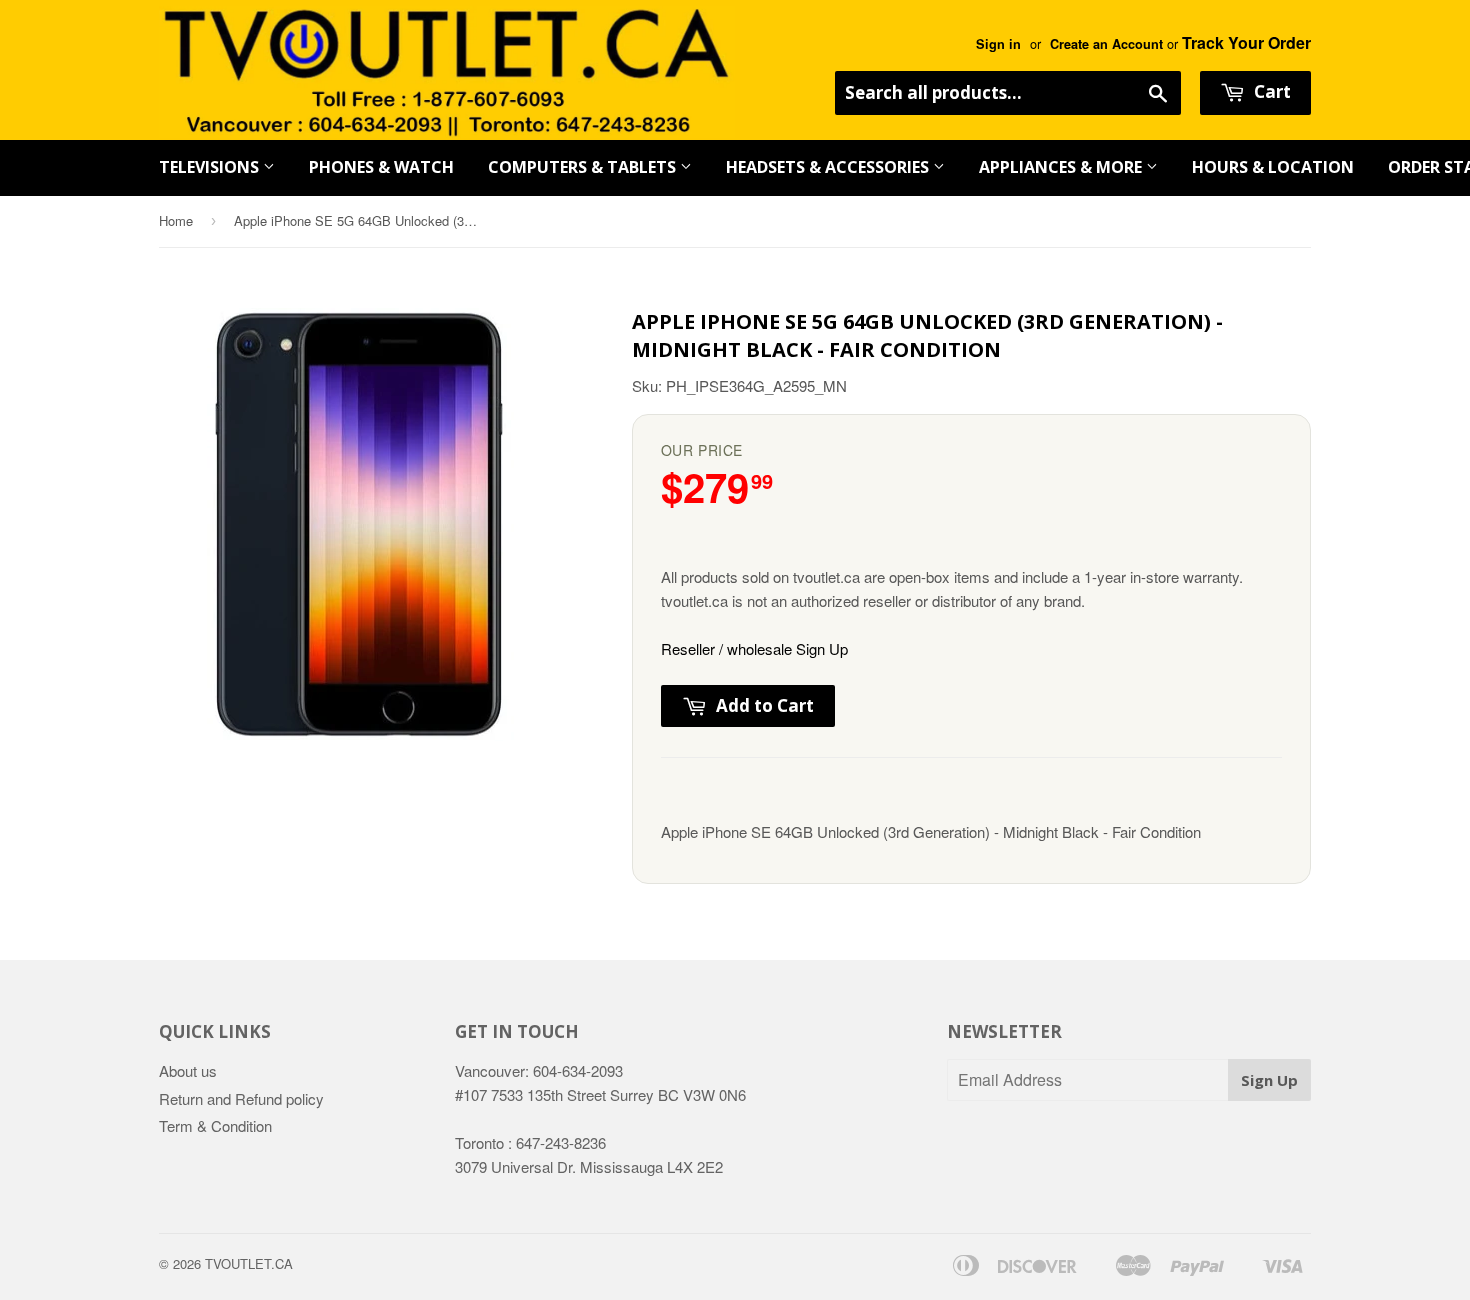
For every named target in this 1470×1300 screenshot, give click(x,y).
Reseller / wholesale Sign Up (754, 648)
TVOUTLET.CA (249, 1263)
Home (176, 220)
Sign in (998, 44)
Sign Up (1269, 1080)
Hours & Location (1273, 167)
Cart (1270, 91)
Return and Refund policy (241, 1098)
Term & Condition (215, 1125)
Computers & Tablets (584, 167)
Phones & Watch (381, 167)
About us (188, 1070)
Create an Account (1106, 44)
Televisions (211, 167)
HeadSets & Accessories (829, 167)
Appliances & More (1062, 167)
